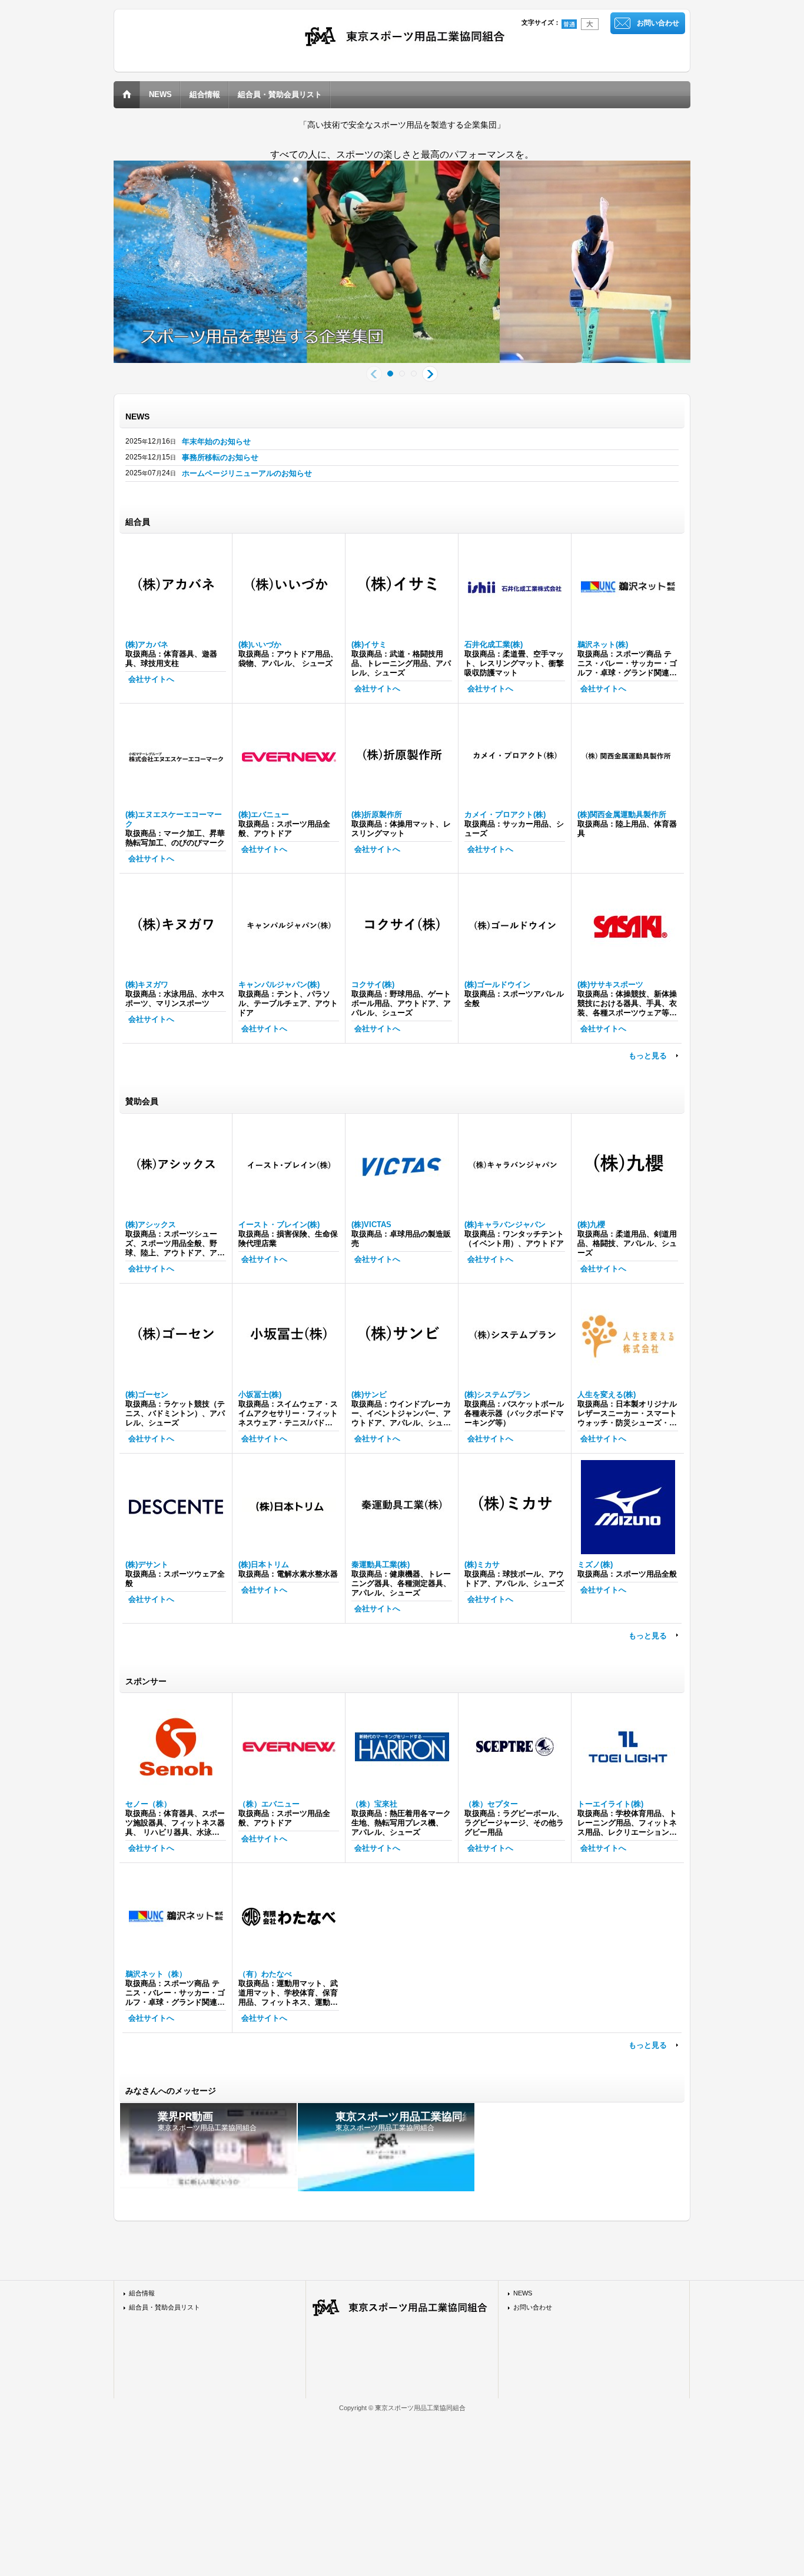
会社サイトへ (151, 679)
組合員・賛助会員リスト (165, 2307)
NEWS (523, 2293)
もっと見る (648, 1056)
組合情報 (142, 2293)
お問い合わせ (658, 23)
